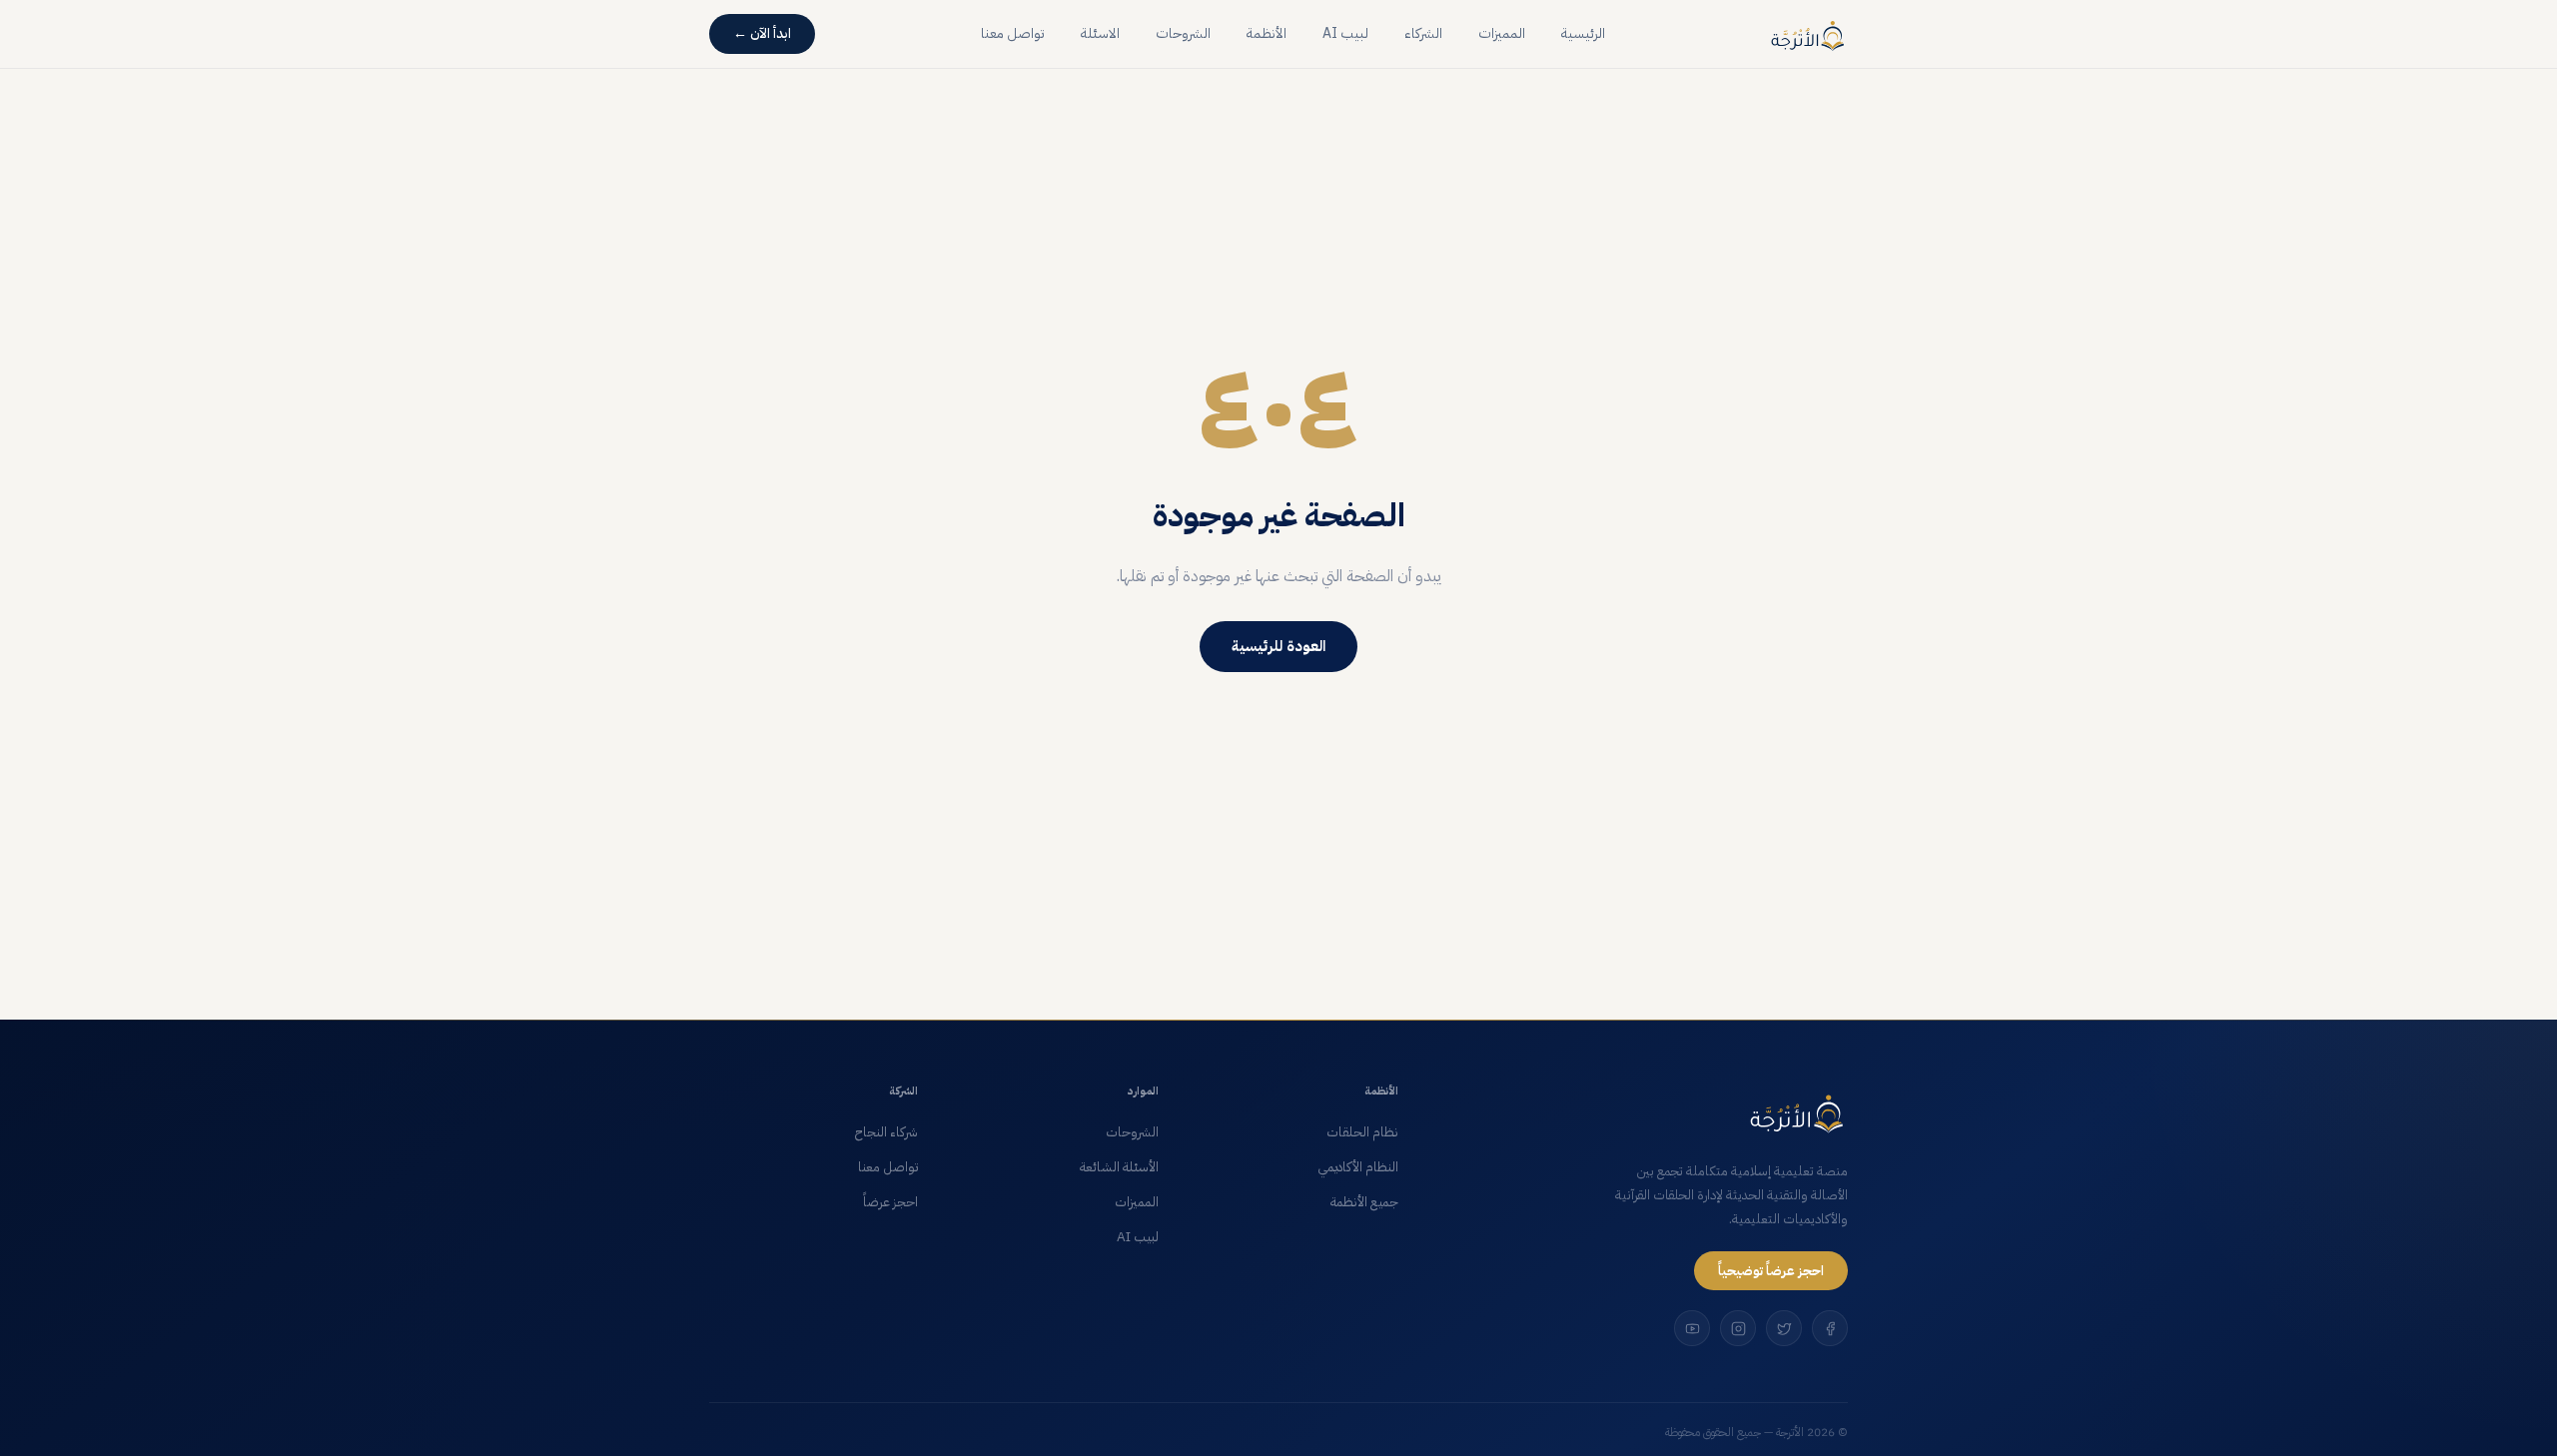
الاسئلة (1100, 33)
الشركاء (1423, 33)
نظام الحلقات (1362, 1132)
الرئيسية (1583, 33)
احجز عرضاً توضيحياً (1771, 1271)
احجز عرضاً (890, 1202)
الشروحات (1183, 33)
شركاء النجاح (886, 1132)
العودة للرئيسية (1278, 646)
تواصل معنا (1013, 33)
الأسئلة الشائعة (1119, 1167)
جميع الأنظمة (1364, 1202)
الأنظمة (1267, 33)
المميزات (1502, 33)
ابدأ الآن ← (762, 33)
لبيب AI (1345, 33)
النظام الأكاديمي (1358, 1167)
